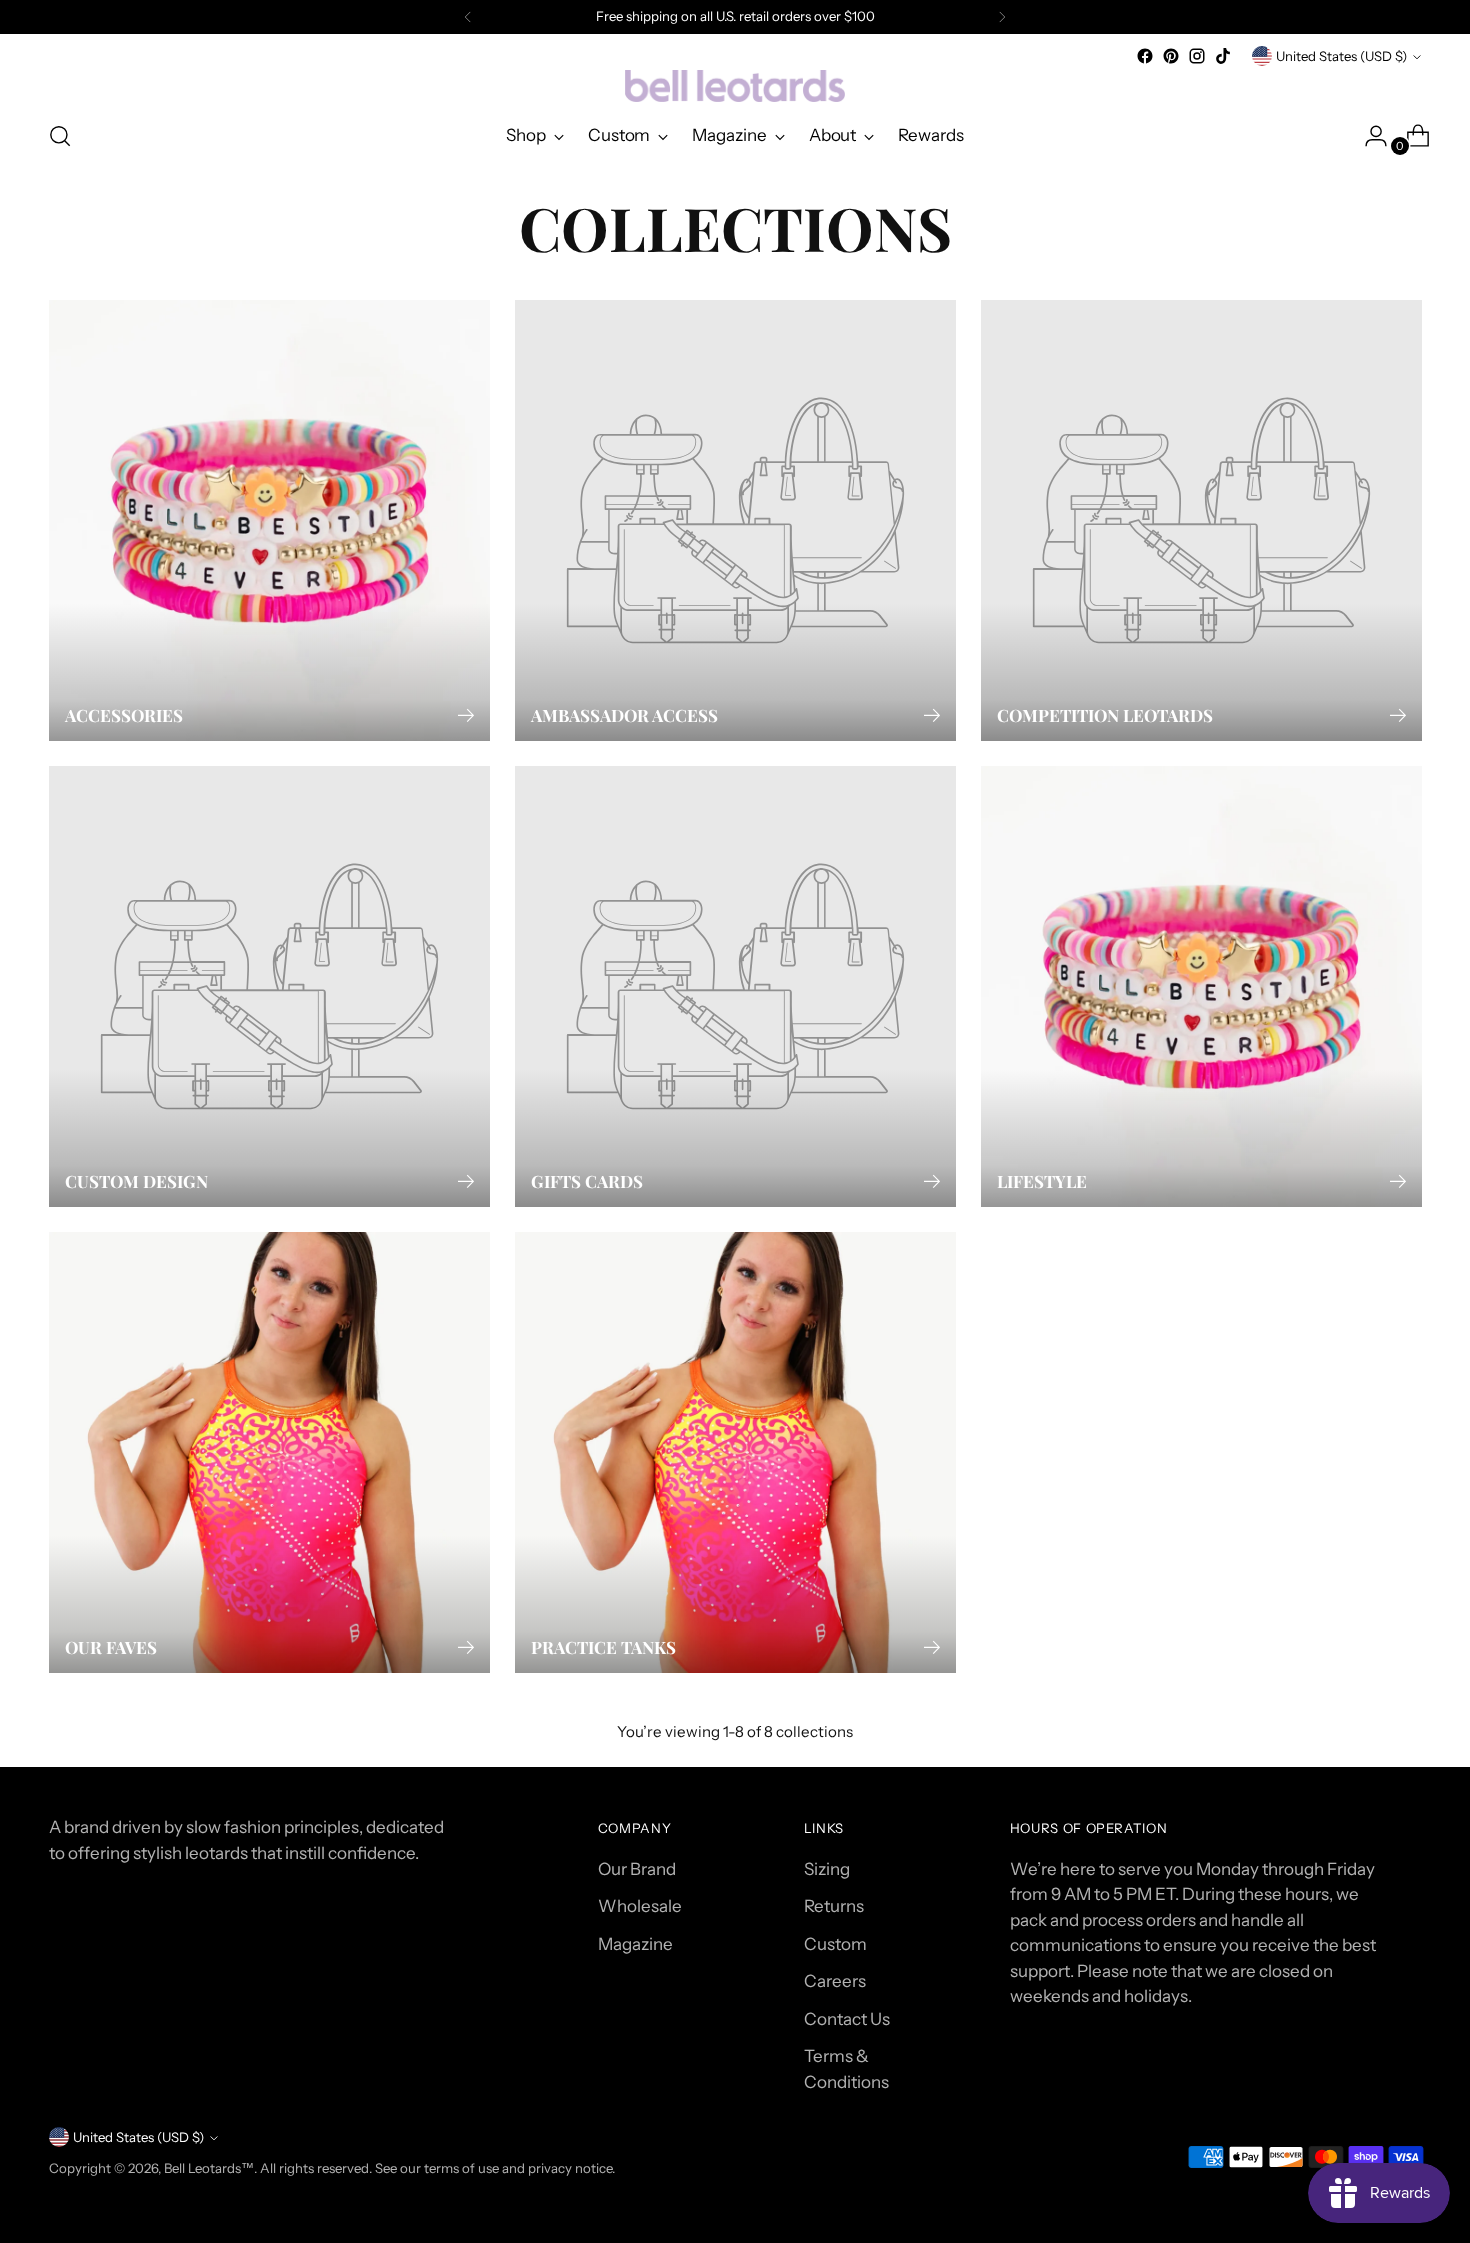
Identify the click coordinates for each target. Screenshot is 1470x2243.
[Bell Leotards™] (735, 86)
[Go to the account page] (1368, 136)
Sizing (827, 1869)
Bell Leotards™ (209, 2168)
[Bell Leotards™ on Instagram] (1197, 56)
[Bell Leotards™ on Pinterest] (1171, 56)
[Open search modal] (60, 136)
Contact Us (847, 2019)
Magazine (635, 1944)
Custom (835, 1944)
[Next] (1002, 17)
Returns (834, 1906)
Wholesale (640, 1906)
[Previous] (468, 17)
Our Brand (637, 1869)
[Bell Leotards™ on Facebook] (1145, 56)
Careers (835, 1981)
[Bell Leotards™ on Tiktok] (1223, 56)
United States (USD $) (1341, 56)
